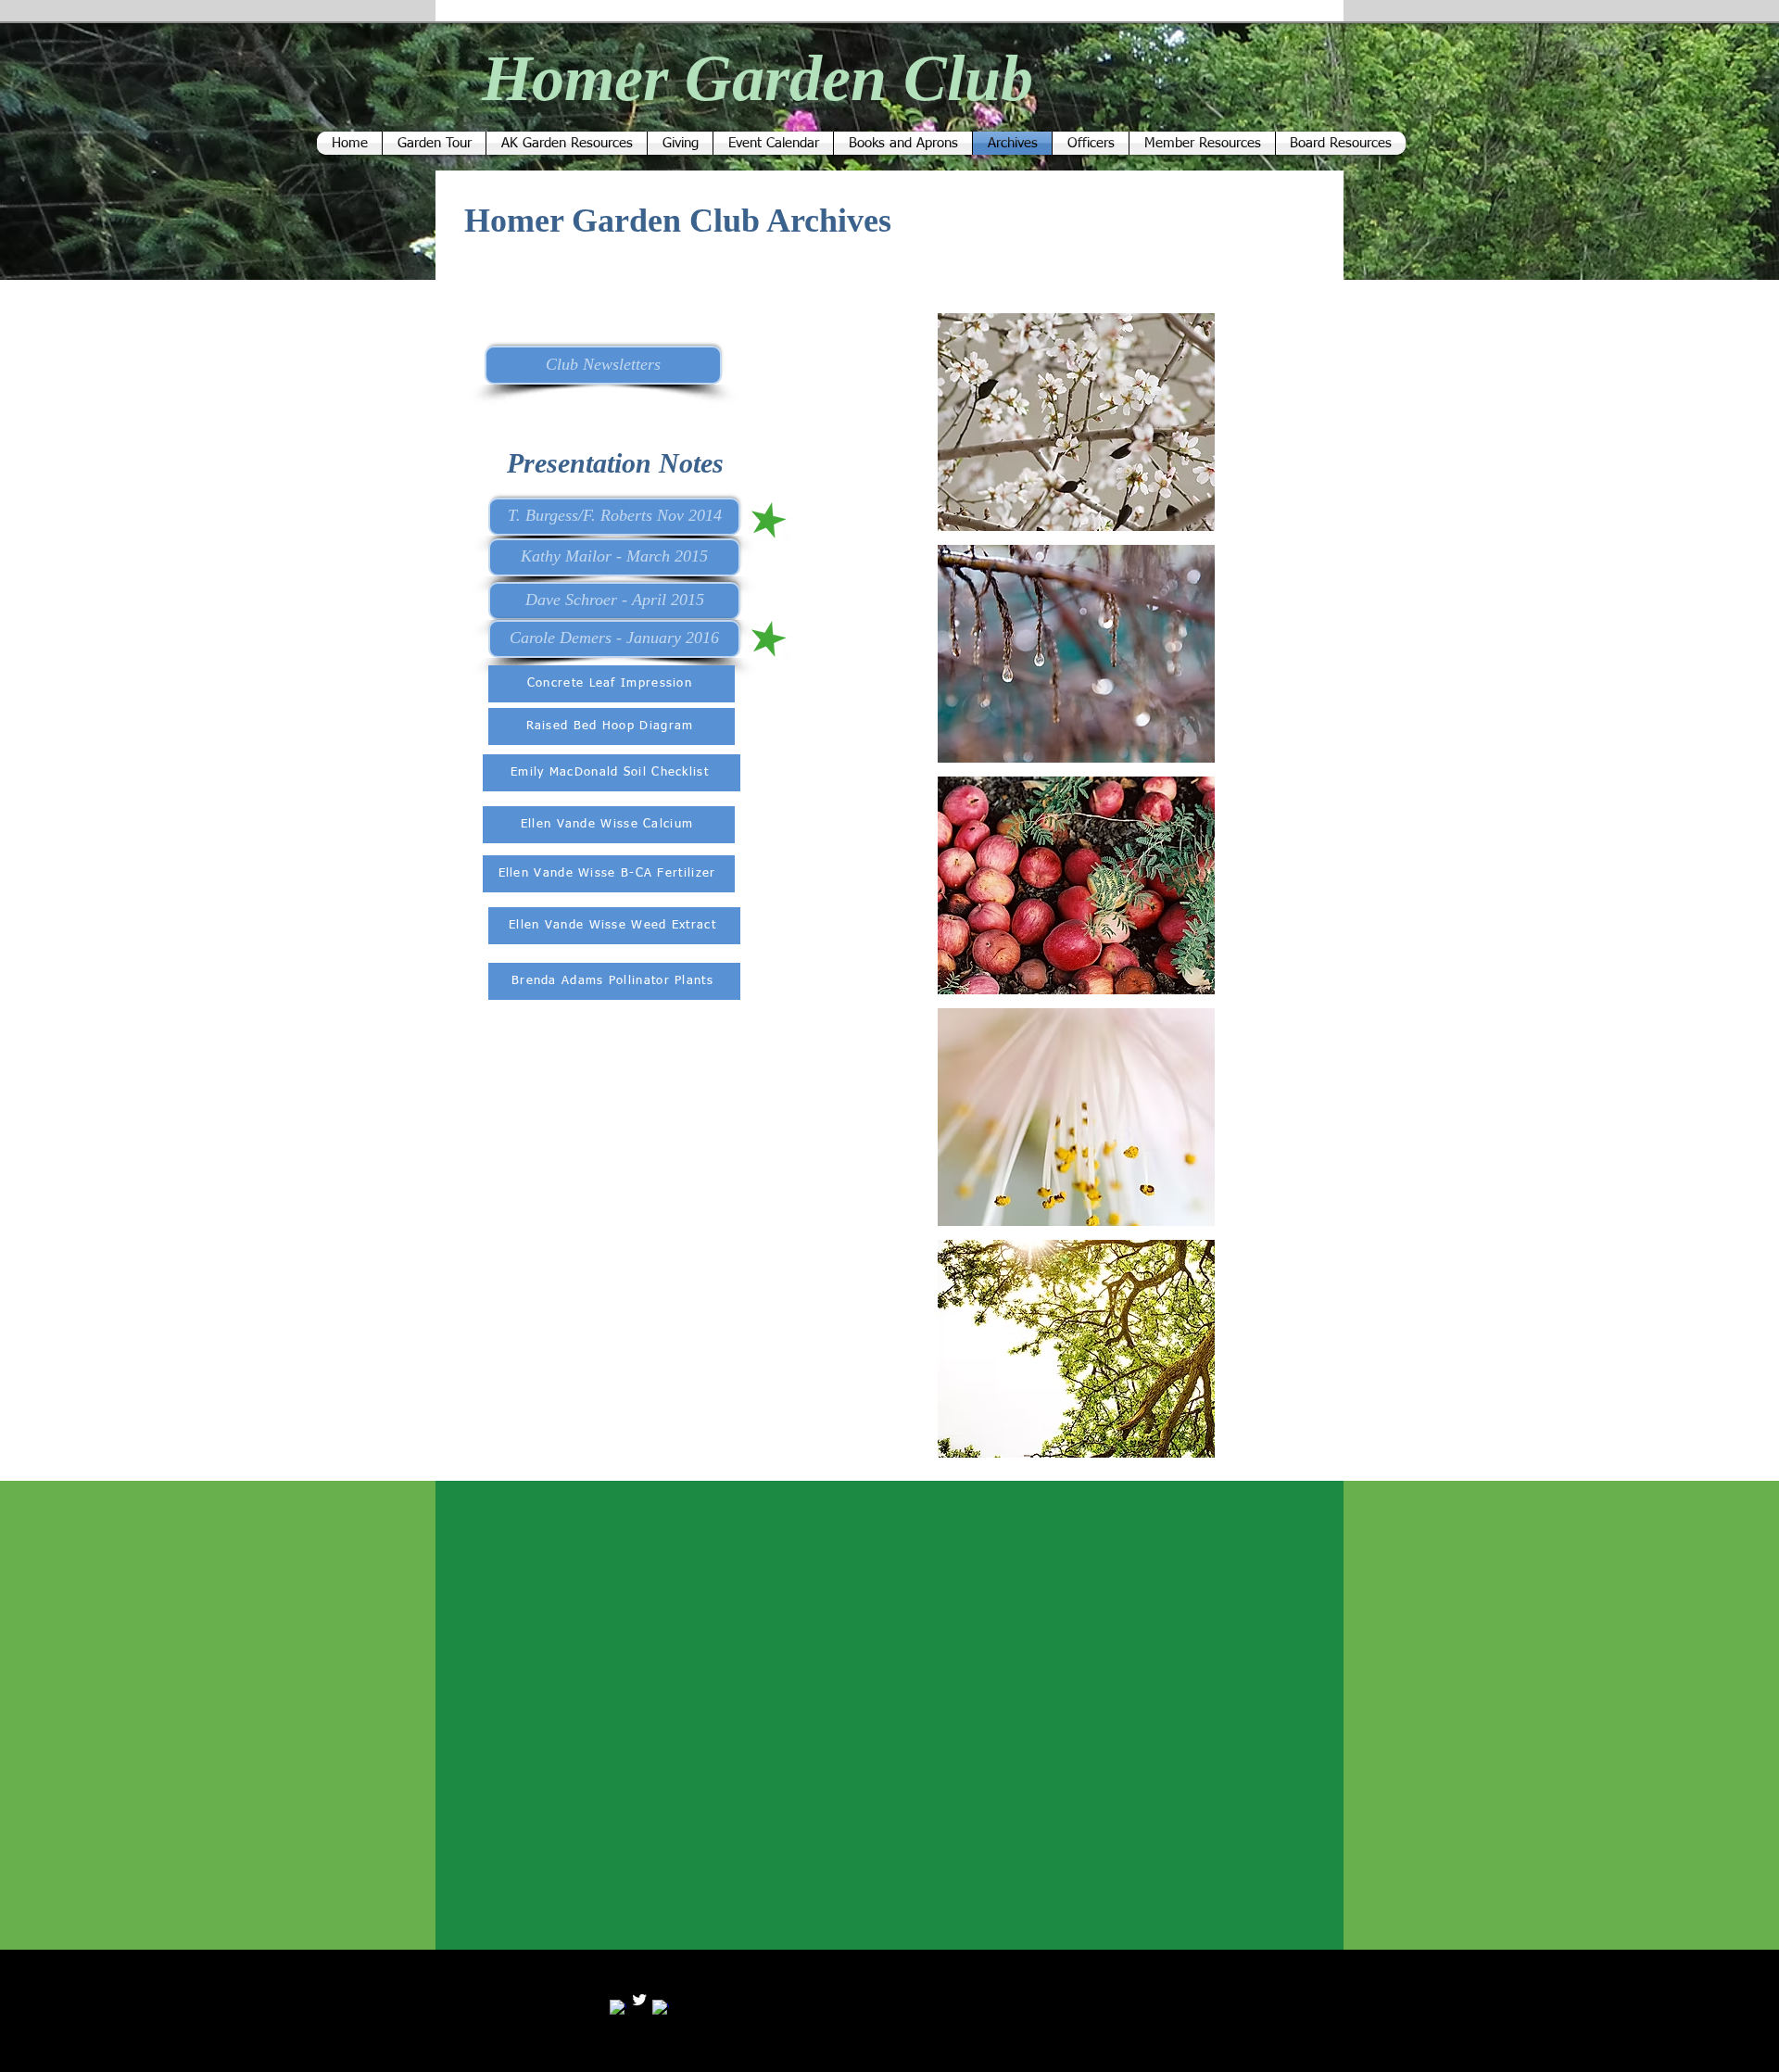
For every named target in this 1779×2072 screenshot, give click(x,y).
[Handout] (769, 520)
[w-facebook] (618, 2008)
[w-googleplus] (661, 2008)
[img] (1076, 422)
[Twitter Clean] (639, 2000)
